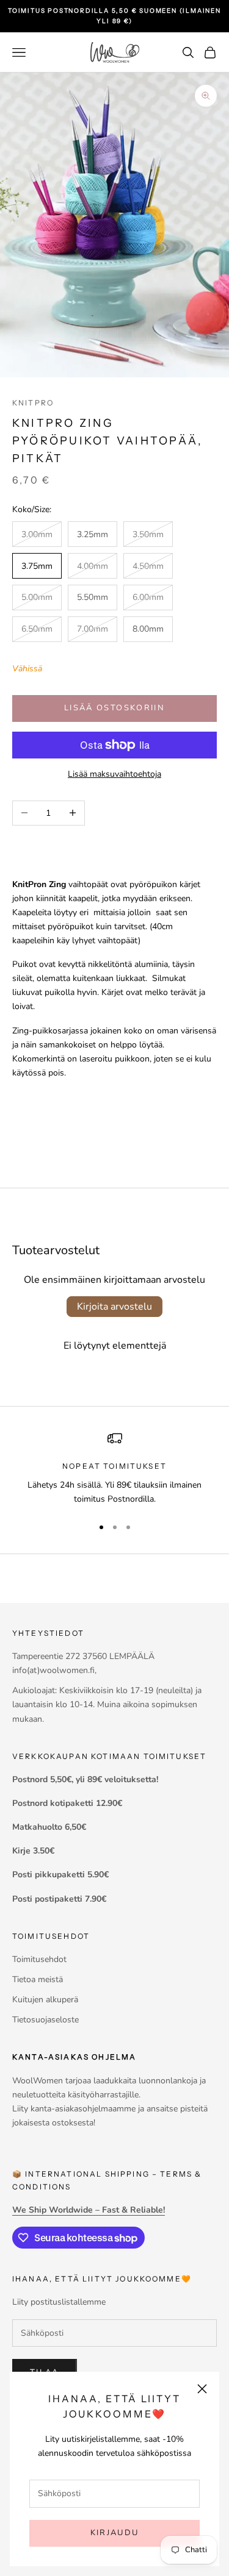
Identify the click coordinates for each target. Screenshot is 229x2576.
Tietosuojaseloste (45, 2020)
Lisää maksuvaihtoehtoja (114, 774)
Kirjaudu (115, 2533)
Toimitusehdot (39, 1959)
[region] (114, 1468)
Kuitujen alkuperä (45, 2000)
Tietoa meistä (38, 1979)
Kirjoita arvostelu (114, 1307)
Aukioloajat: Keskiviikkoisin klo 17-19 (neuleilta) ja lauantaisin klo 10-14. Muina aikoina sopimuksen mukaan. (107, 1704)
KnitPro (33, 403)
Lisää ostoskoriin (114, 708)
